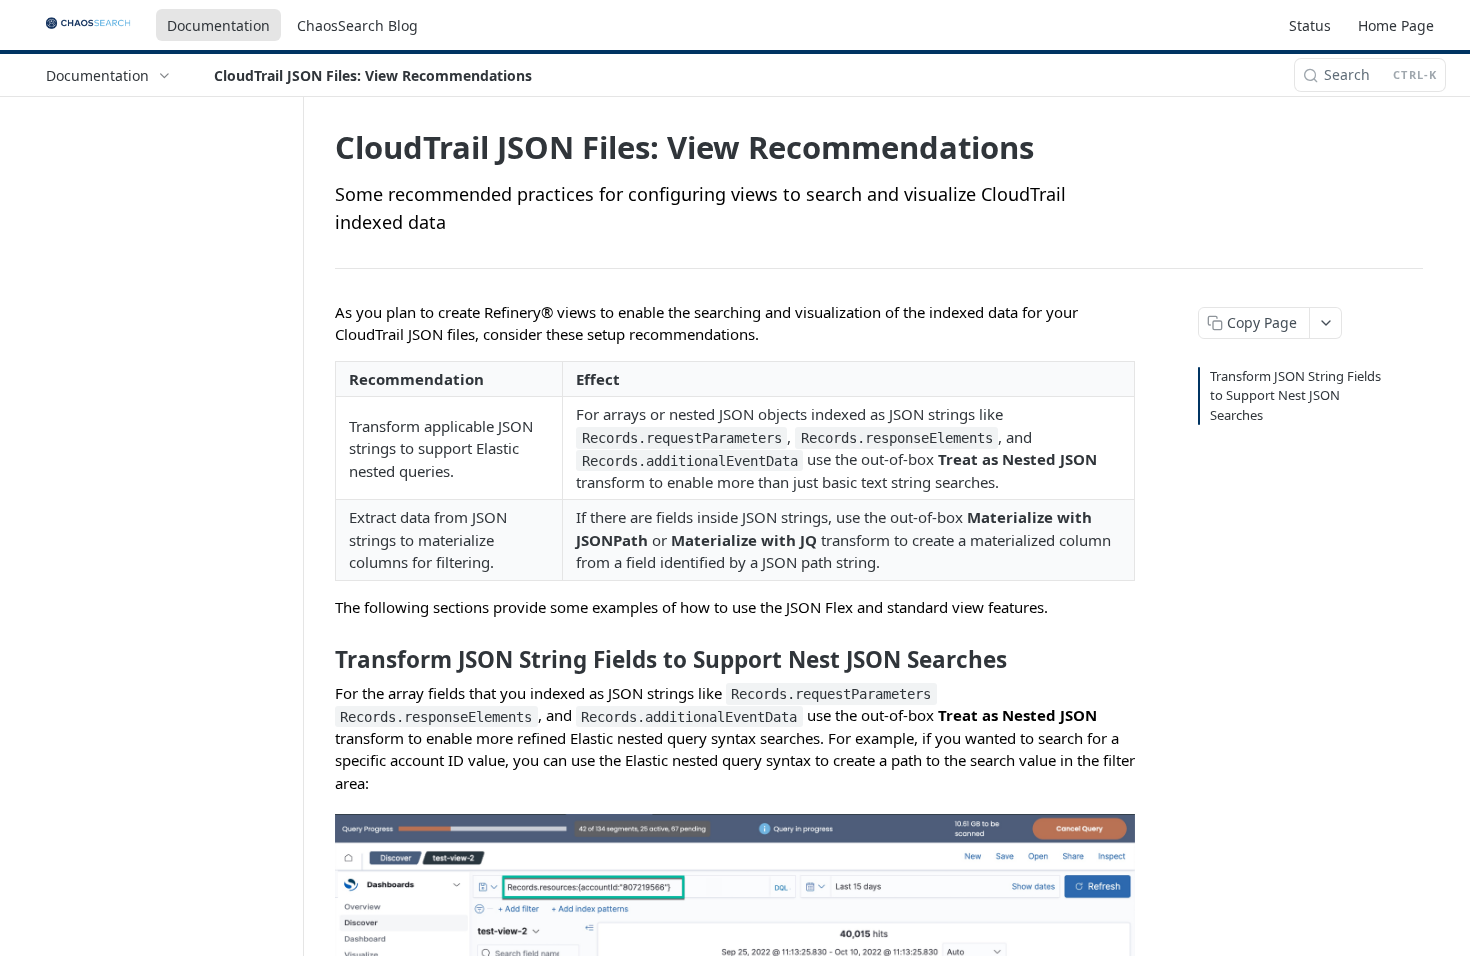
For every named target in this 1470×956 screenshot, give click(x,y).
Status (1310, 25)
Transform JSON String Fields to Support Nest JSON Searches (1295, 395)
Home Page (1396, 25)
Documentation (218, 25)
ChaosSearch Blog (357, 25)
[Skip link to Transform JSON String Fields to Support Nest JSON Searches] (321, 660)
